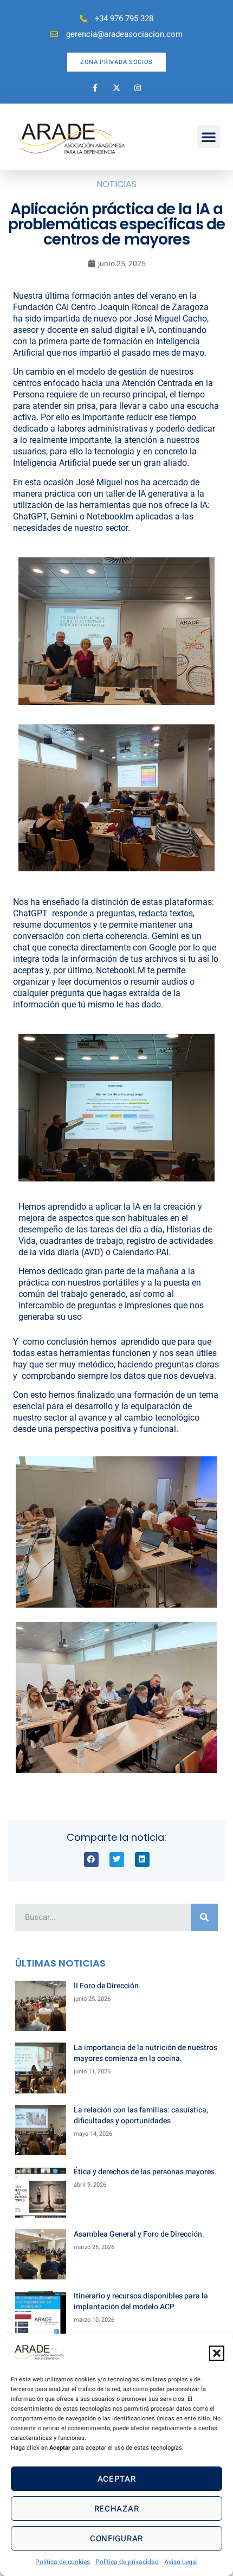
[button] (217, 2353)
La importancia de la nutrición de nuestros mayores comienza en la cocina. (145, 2053)
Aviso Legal (181, 2562)
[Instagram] (138, 88)
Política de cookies (63, 2562)
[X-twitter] (116, 88)
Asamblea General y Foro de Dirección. (139, 2234)
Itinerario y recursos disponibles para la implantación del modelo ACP (141, 2301)
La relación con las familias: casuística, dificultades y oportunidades (141, 2115)
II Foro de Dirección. (107, 1986)
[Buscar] (204, 1917)
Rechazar (117, 2509)
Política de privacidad (127, 2562)
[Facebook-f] (95, 88)
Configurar (116, 2539)
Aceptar (117, 2479)
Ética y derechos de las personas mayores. (145, 2172)
